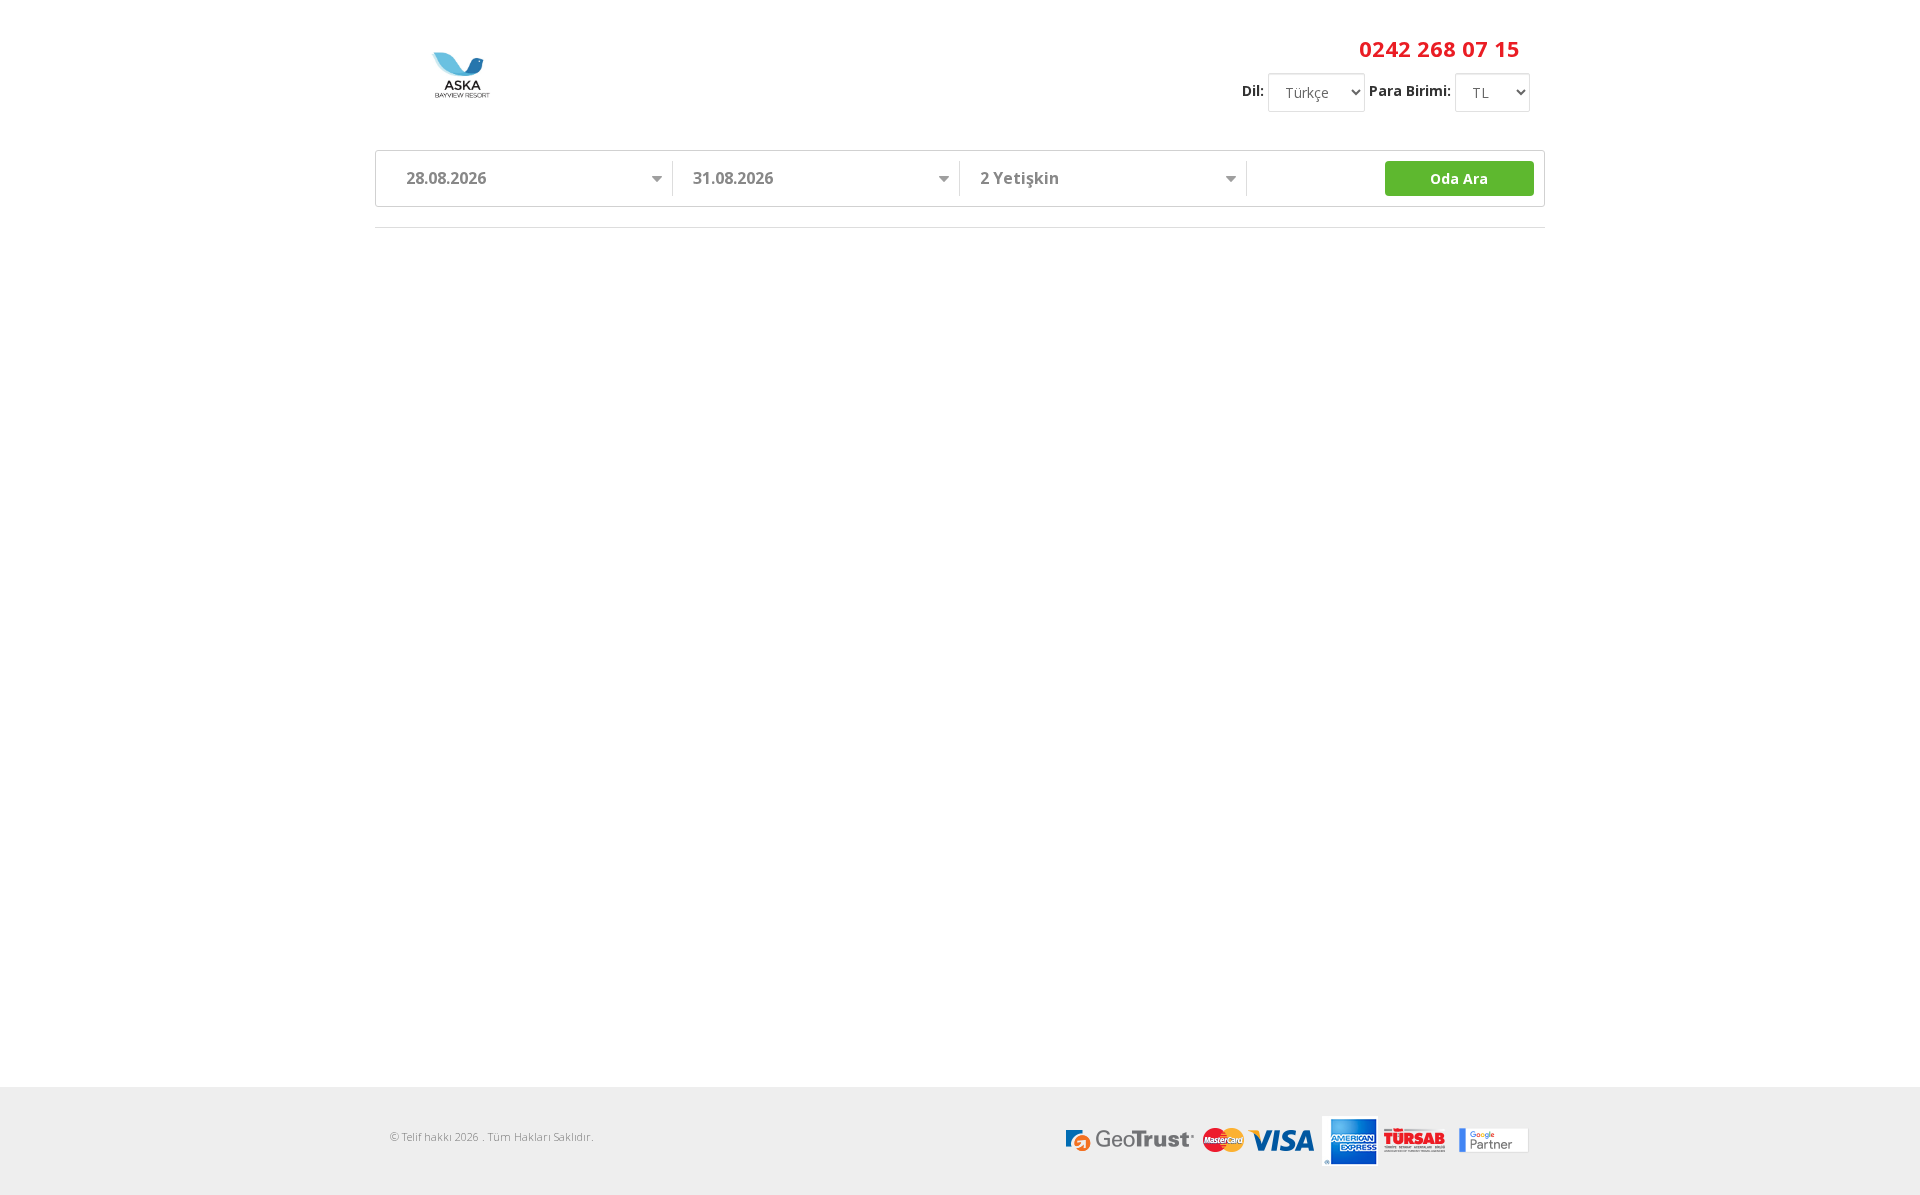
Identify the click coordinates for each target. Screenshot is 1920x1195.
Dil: (1253, 90)
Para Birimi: (1410, 90)
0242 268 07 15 (1439, 48)
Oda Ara (1459, 178)
